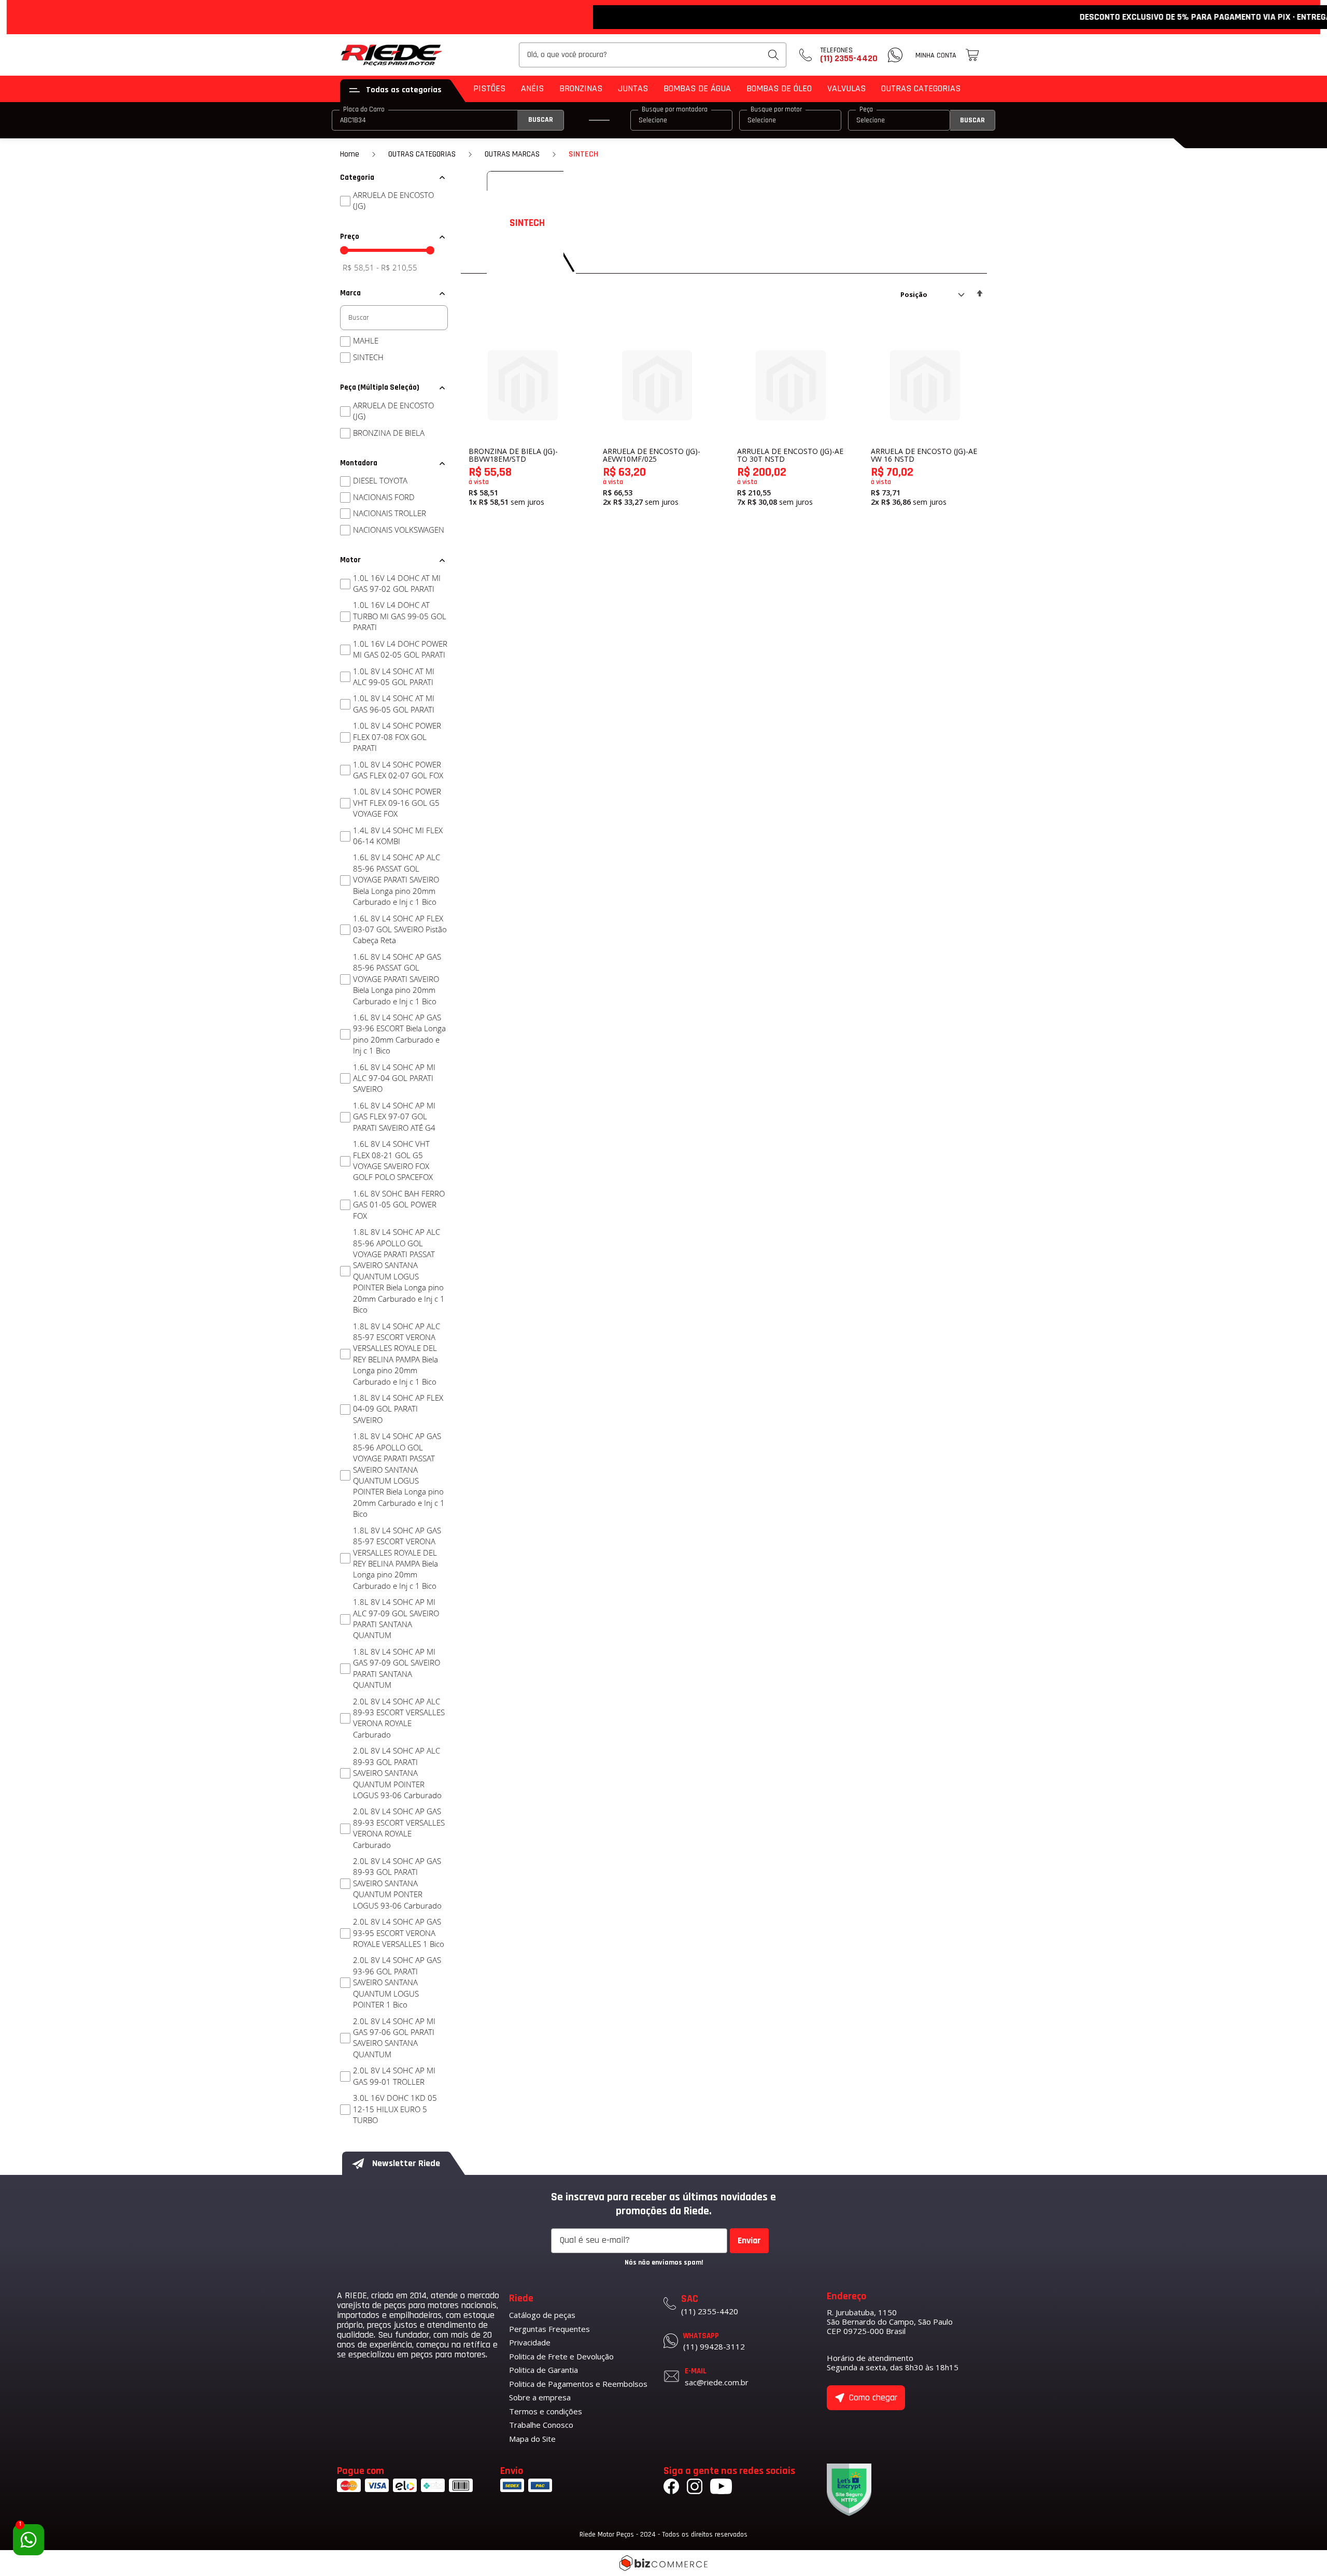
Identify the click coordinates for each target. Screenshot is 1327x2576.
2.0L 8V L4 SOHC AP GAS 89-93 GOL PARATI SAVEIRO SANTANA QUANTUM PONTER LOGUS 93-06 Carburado (397, 1883)
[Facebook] (671, 2488)
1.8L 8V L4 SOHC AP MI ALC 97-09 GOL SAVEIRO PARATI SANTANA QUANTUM (396, 1618)
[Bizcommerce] (663, 2563)
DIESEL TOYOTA (380, 480)
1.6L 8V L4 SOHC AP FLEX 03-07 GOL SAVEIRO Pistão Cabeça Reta (400, 929)
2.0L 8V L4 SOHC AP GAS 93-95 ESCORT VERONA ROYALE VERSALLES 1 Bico (399, 1933)
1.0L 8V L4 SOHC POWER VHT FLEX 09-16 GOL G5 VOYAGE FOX (397, 802)
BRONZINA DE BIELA (389, 433)
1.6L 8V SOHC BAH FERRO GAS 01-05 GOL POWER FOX (399, 1205)
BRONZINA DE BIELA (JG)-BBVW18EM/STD (513, 455)
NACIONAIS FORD (384, 497)
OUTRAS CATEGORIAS (422, 154)
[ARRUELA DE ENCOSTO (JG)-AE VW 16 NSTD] (925, 385)
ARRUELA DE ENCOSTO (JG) (393, 200)
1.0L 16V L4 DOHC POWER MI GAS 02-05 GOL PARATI (400, 649)
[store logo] (392, 55)
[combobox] (653, 55)
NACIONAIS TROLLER (390, 513)
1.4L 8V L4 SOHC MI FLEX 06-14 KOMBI (398, 836)
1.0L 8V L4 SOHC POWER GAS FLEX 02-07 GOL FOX (398, 770)
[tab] (394, 178)
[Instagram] (695, 2488)
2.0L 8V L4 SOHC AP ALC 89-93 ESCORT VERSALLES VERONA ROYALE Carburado (399, 1718)
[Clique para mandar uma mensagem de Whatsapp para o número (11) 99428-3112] (895, 55)
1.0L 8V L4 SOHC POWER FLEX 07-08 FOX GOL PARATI (397, 737)
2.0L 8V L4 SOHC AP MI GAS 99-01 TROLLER (394, 2076)
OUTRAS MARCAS (512, 154)
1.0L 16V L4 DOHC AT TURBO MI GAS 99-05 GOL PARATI (400, 616)
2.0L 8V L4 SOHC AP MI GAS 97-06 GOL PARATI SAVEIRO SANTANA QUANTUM (394, 2038)
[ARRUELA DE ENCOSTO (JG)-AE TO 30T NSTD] (791, 385)
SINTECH (368, 357)
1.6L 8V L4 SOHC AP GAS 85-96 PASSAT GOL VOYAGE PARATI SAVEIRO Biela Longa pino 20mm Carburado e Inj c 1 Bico (397, 979)
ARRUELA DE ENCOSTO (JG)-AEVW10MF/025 (652, 455)
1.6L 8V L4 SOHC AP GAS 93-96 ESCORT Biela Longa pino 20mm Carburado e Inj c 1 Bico (399, 1034)
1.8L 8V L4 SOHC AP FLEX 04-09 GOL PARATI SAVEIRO (398, 1409)
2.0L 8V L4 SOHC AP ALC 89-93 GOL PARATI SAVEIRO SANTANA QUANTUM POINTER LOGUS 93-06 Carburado (397, 1773)
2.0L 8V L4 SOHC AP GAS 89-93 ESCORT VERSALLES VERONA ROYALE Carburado (399, 1828)
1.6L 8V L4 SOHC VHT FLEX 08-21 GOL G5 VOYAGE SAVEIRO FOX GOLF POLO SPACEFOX (393, 1160)
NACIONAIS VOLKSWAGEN (399, 530)
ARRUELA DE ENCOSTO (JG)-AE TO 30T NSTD (790, 455)
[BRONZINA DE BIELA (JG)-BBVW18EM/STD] (523, 385)
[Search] (773, 55)
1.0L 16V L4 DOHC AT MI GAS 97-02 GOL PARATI (397, 583)
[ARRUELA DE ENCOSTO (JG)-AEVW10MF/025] (657, 385)
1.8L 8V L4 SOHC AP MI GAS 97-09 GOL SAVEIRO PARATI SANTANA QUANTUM (397, 1668)
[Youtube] (721, 2488)
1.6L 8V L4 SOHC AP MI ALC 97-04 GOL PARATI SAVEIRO (394, 1078)
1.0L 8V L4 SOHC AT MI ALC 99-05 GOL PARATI (394, 677)
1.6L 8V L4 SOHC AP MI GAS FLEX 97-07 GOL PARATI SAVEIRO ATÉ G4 (394, 1116)
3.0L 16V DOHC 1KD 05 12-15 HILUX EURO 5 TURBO (395, 2109)
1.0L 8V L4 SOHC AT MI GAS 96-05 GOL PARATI (394, 703)
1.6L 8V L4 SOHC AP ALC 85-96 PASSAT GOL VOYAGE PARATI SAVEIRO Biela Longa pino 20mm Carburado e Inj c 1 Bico (397, 879)
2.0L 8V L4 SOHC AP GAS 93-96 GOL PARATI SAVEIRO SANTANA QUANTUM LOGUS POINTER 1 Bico (397, 1982)
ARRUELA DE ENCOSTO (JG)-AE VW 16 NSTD (924, 455)
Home (350, 154)
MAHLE (366, 340)
